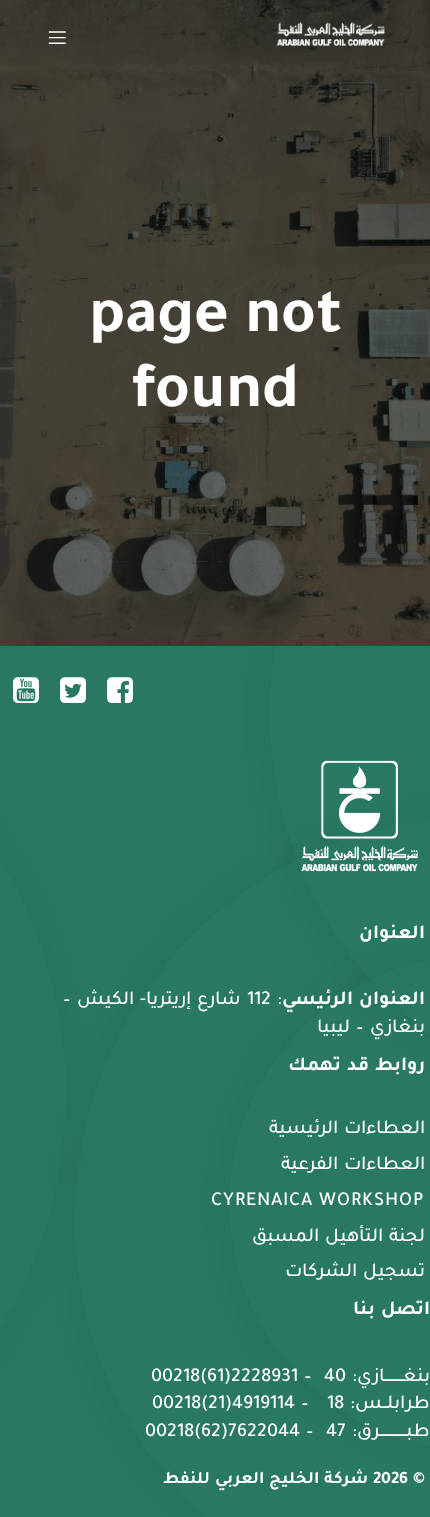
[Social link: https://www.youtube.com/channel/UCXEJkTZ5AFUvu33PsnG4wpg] (33, 690)
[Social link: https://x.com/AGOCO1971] (80, 690)
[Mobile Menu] (57, 37)
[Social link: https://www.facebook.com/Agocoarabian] (127, 690)
